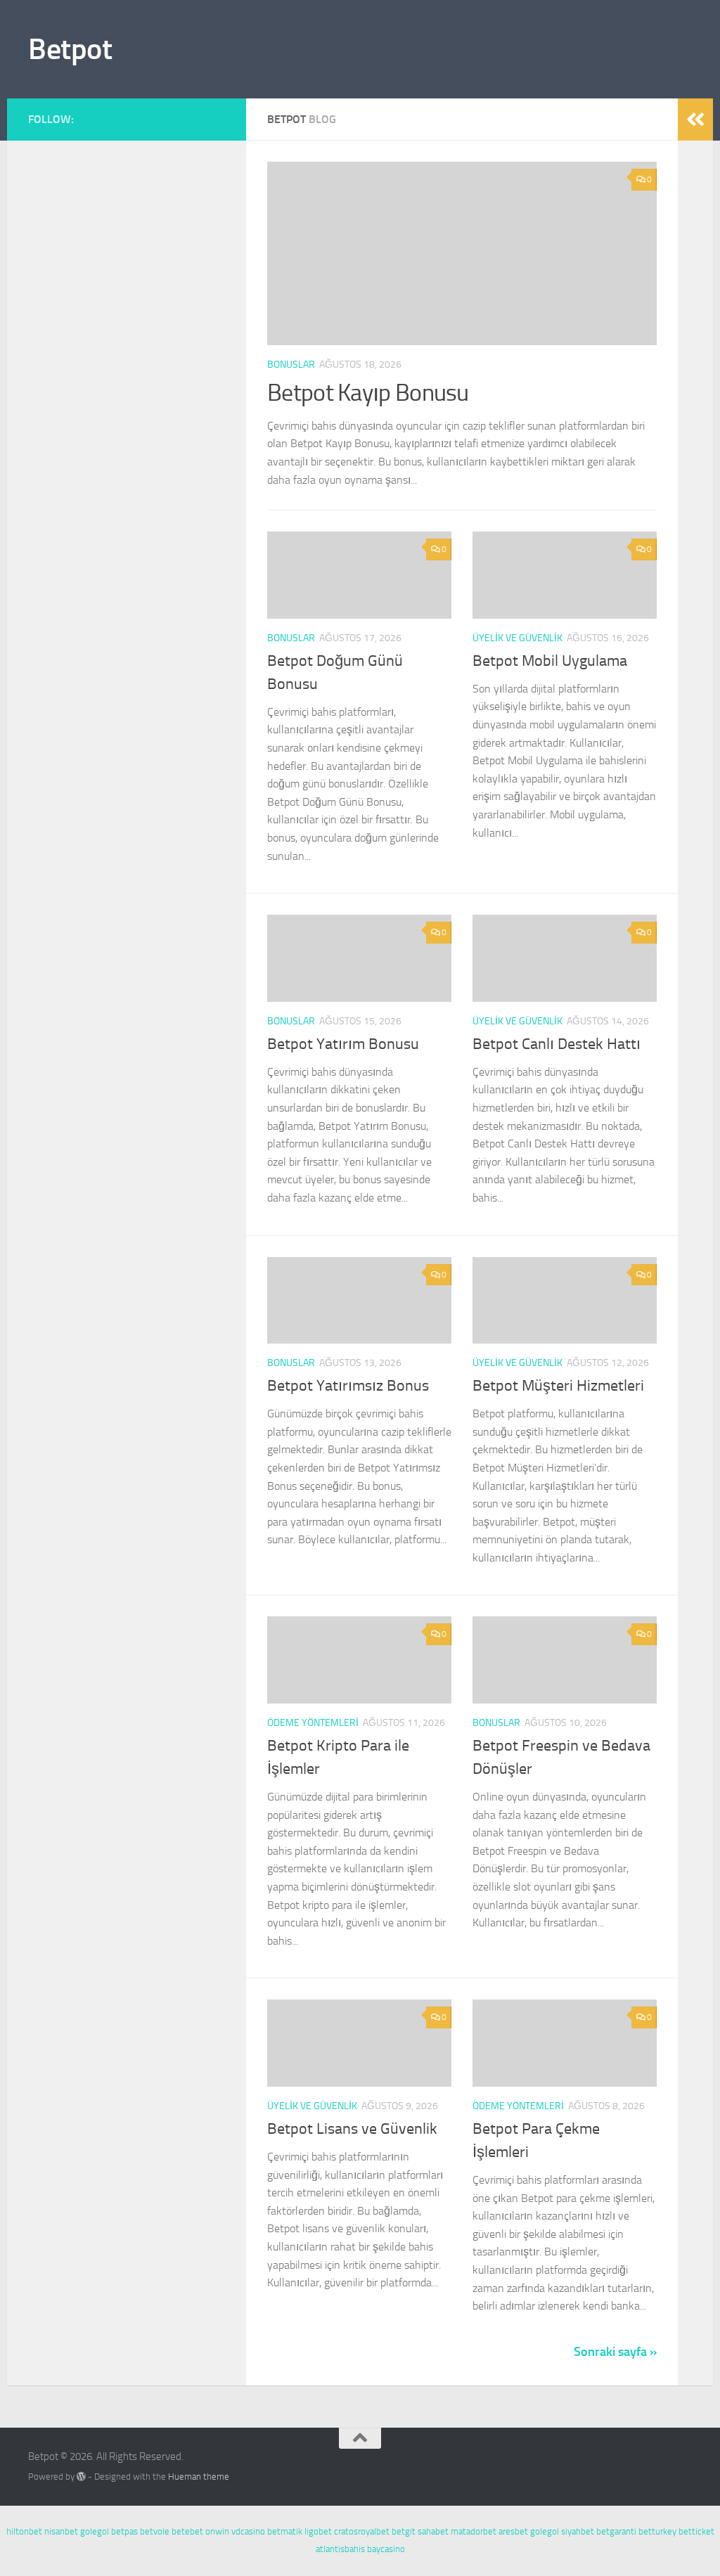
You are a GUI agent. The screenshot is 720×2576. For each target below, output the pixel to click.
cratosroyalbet (362, 2531)
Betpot (70, 49)
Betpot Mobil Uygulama (550, 661)
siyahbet (578, 2531)
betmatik (285, 2531)
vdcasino (248, 2531)
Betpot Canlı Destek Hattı (557, 1044)
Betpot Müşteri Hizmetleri (558, 1386)
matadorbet (474, 2531)
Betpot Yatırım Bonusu (343, 1044)
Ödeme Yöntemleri (313, 1723)
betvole (155, 2531)
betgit (404, 2531)
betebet (187, 2531)
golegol (95, 2531)
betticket (696, 2531)
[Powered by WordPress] (81, 2477)
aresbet (513, 2531)
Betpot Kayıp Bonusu (368, 393)
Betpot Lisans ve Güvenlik (352, 2129)
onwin (217, 2531)
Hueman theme (199, 2477)
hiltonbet (24, 2531)
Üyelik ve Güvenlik (517, 638)
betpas (124, 2531)
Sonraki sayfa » (615, 2352)
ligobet (318, 2531)
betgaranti (616, 2531)
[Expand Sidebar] (695, 120)
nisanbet (61, 2531)
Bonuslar (291, 365)
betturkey (657, 2531)
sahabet (433, 2531)
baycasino (386, 2549)
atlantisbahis (340, 2549)
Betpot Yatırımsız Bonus (348, 1386)
